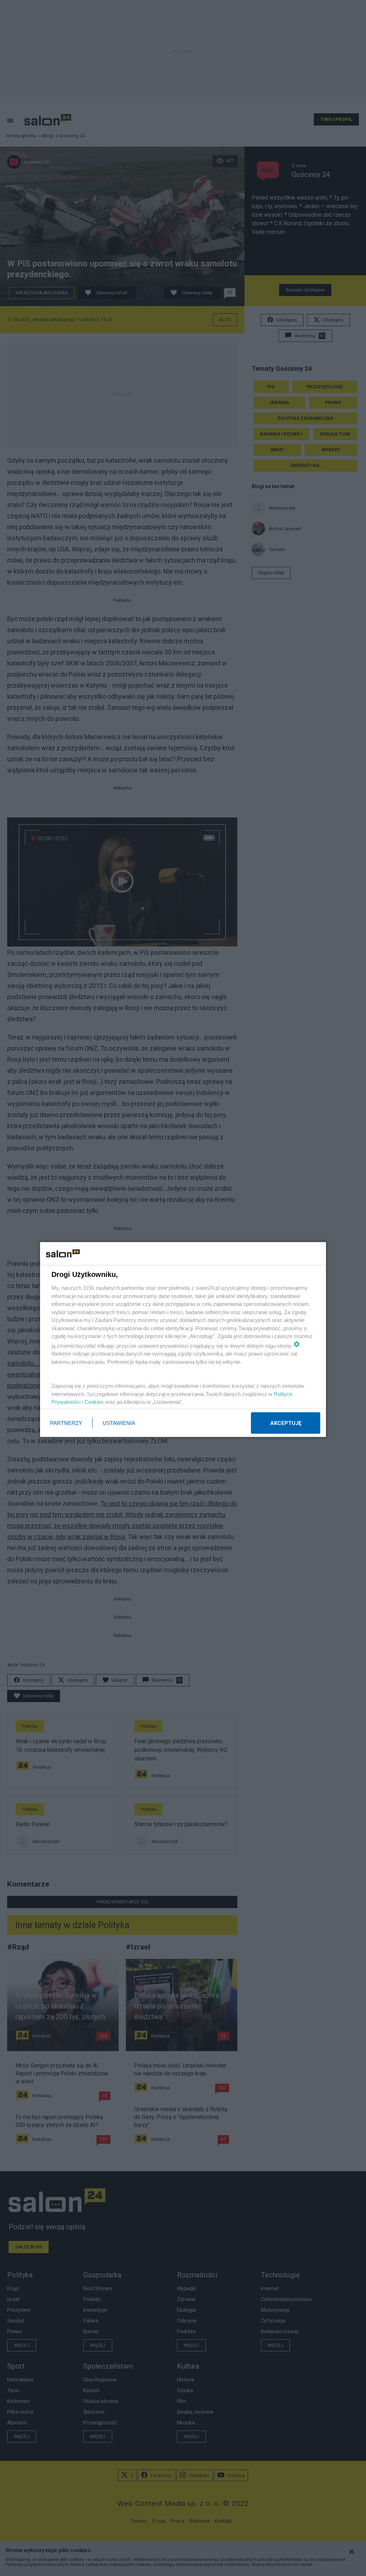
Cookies (94, 1402)
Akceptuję (286, 1423)
